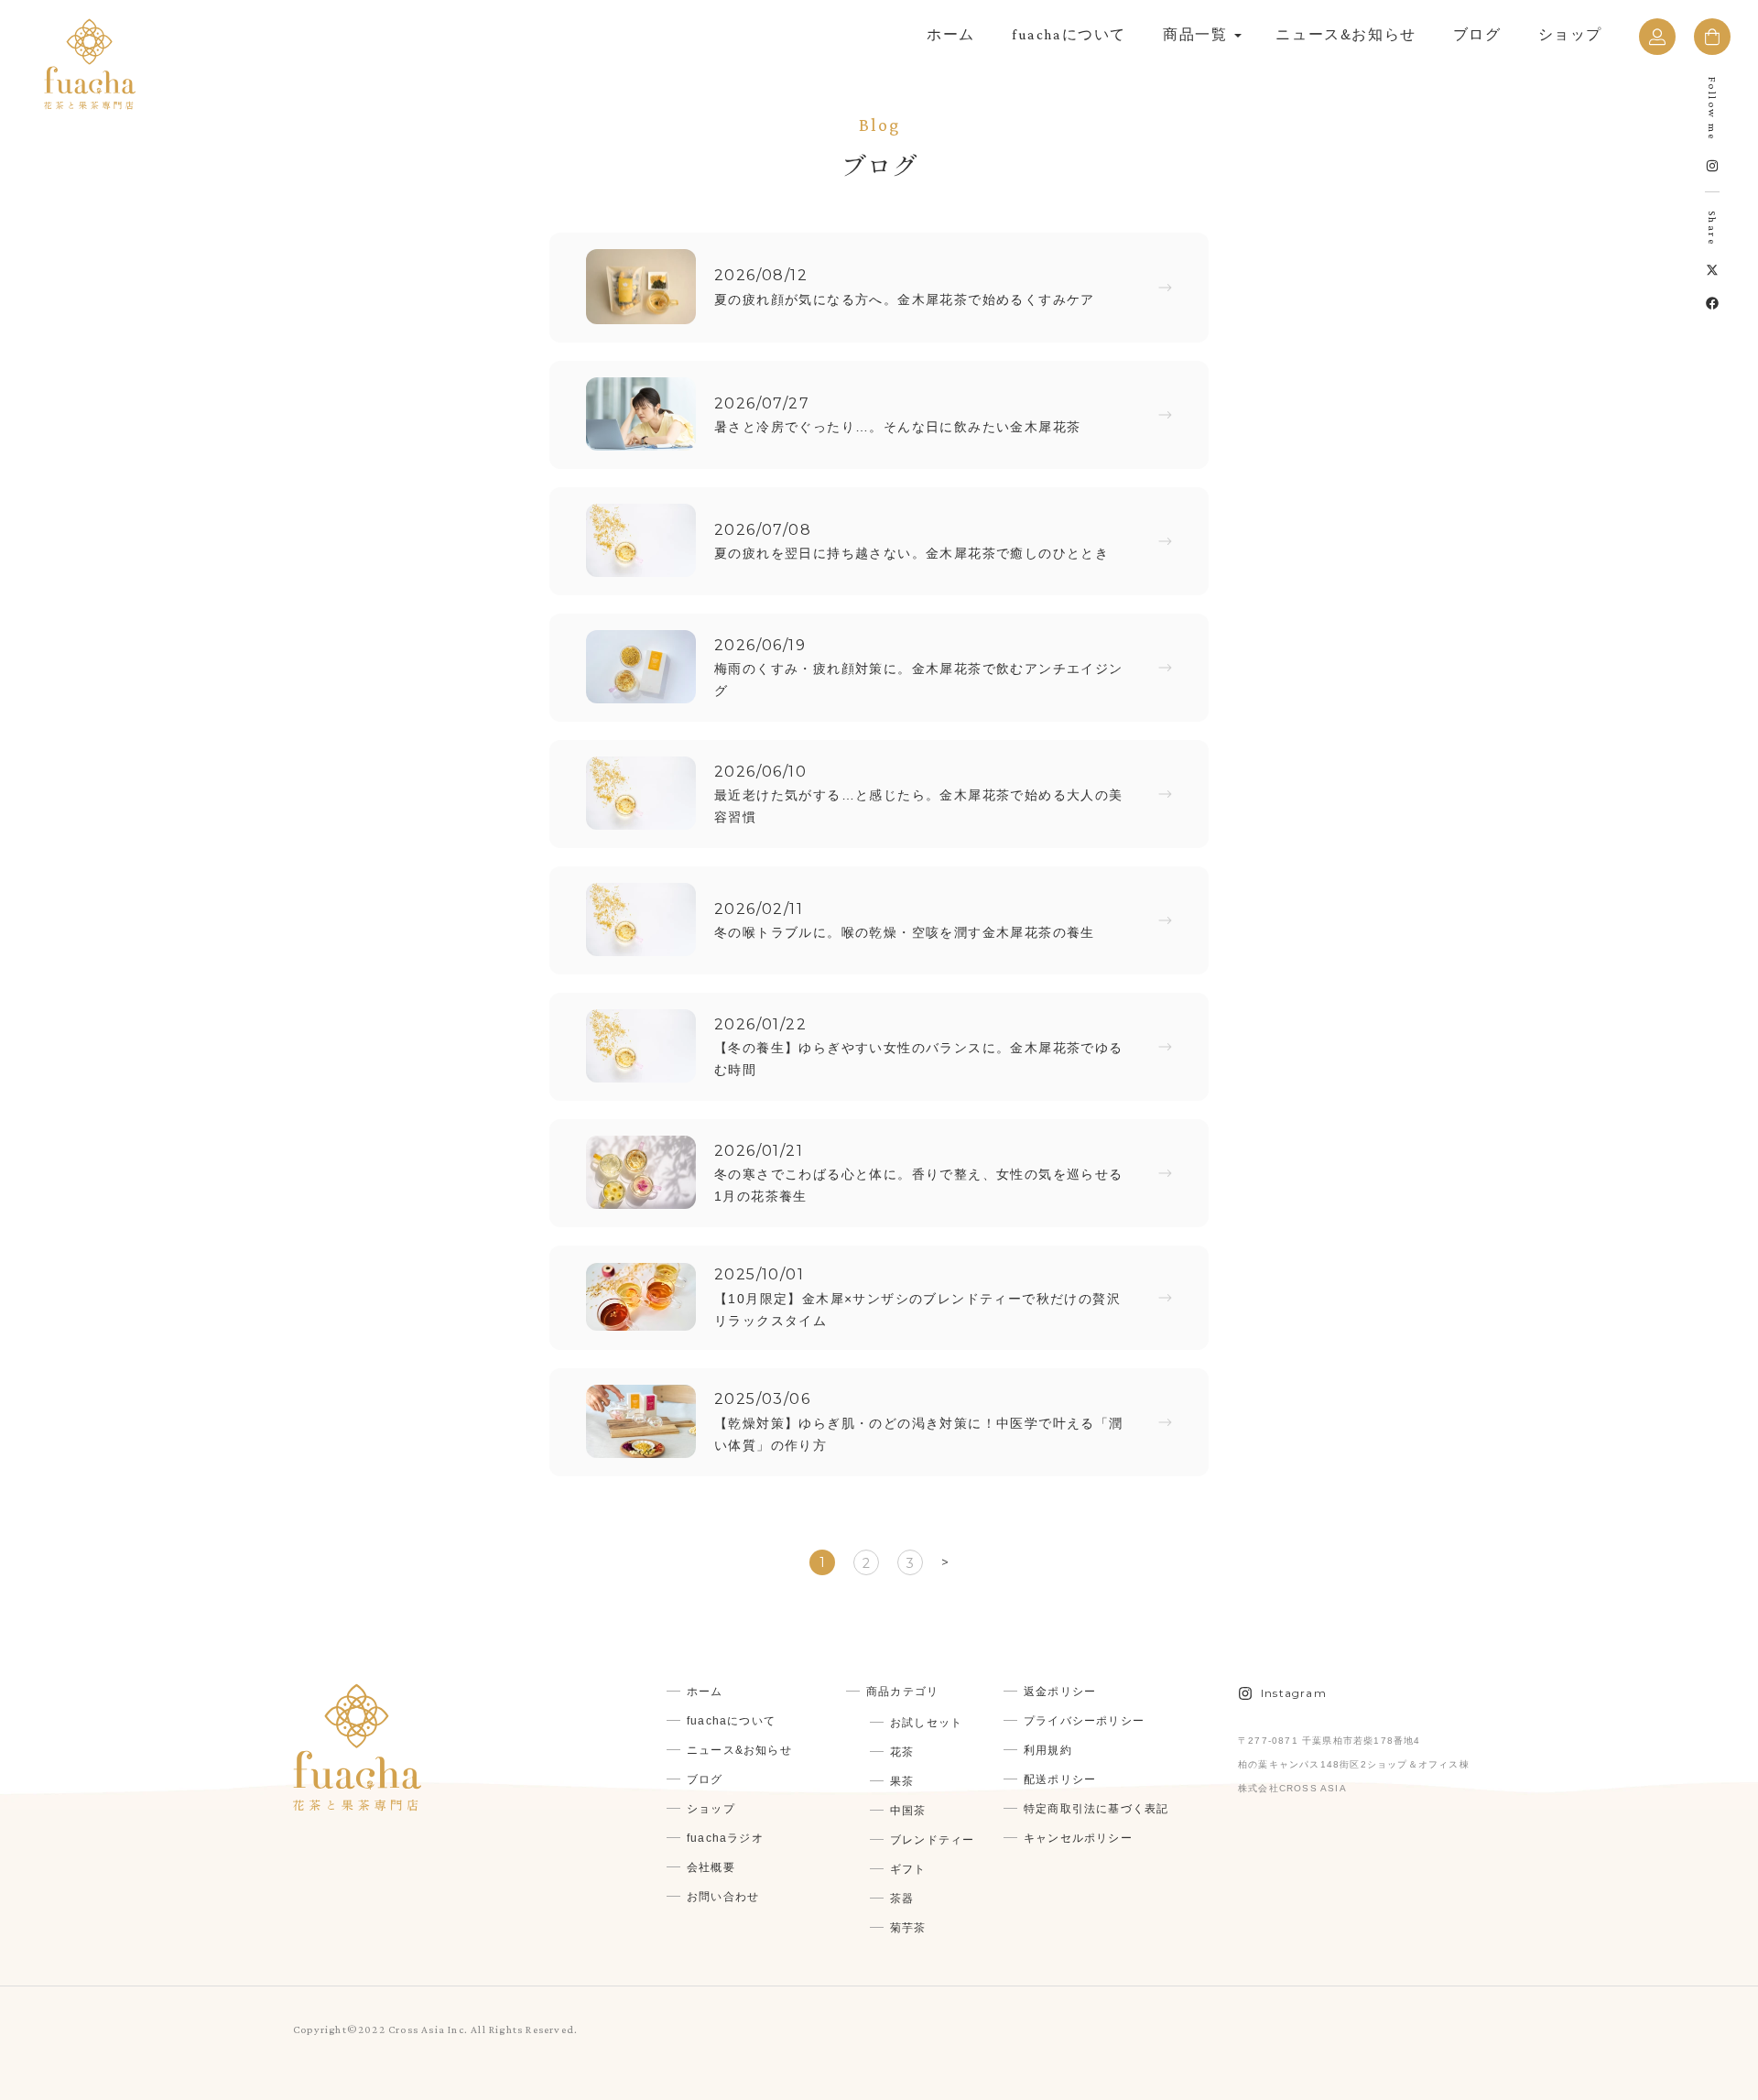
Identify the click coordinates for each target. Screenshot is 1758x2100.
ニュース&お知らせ (1346, 34)
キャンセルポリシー (1078, 1838)
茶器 (902, 1899)
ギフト (908, 1869)
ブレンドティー (932, 1840)
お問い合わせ (723, 1897)
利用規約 (1048, 1750)
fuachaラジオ (725, 1838)
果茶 (902, 1781)
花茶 (902, 1752)
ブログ (1477, 34)
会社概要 (711, 1867)
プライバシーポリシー (1084, 1721)
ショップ (1570, 34)
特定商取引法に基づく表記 (1096, 1809)
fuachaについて (1069, 34)
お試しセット (926, 1723)
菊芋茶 (908, 1928)
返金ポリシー (1060, 1692)
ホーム (951, 34)
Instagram (1294, 1693)
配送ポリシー (1060, 1779)
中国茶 (908, 1811)
